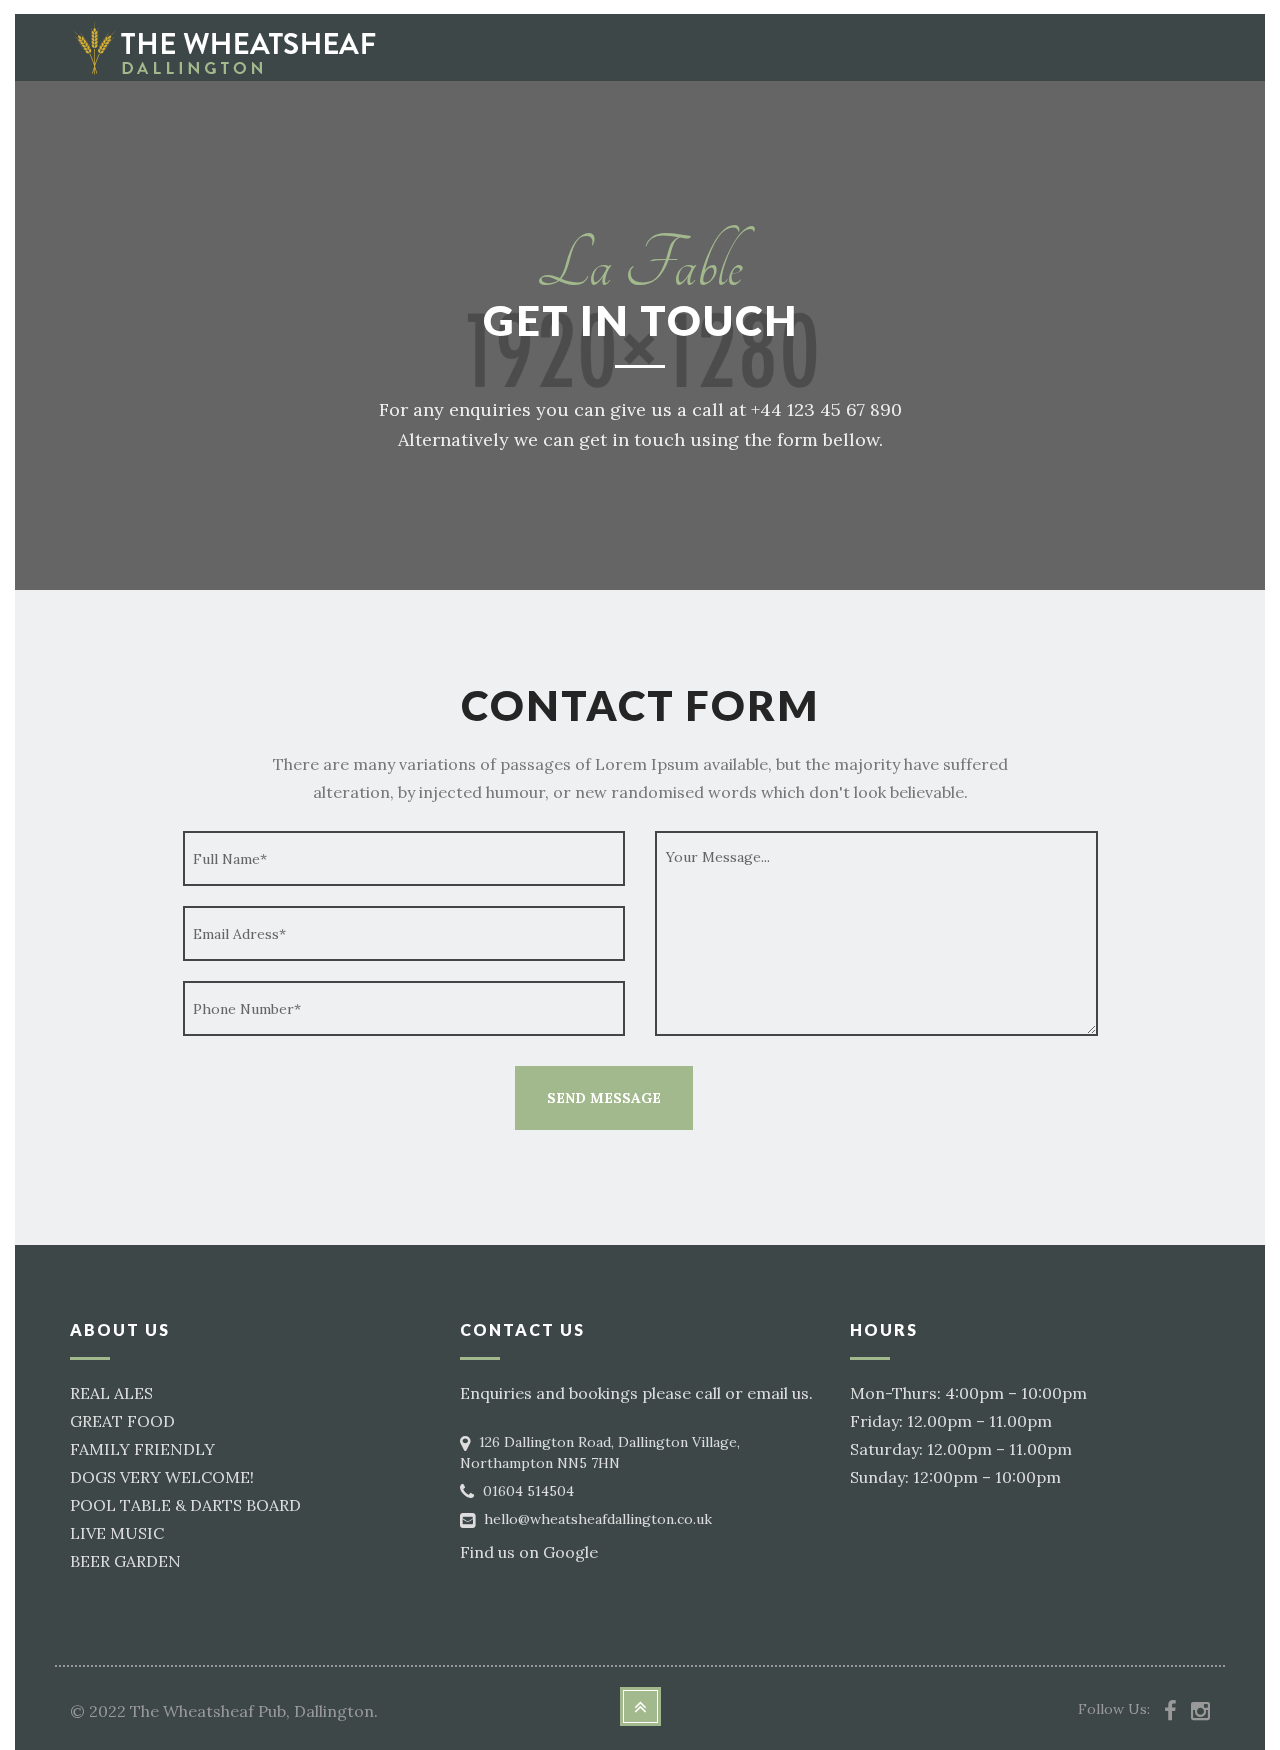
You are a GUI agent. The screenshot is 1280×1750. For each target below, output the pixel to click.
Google (570, 1552)
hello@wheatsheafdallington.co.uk (598, 1519)
